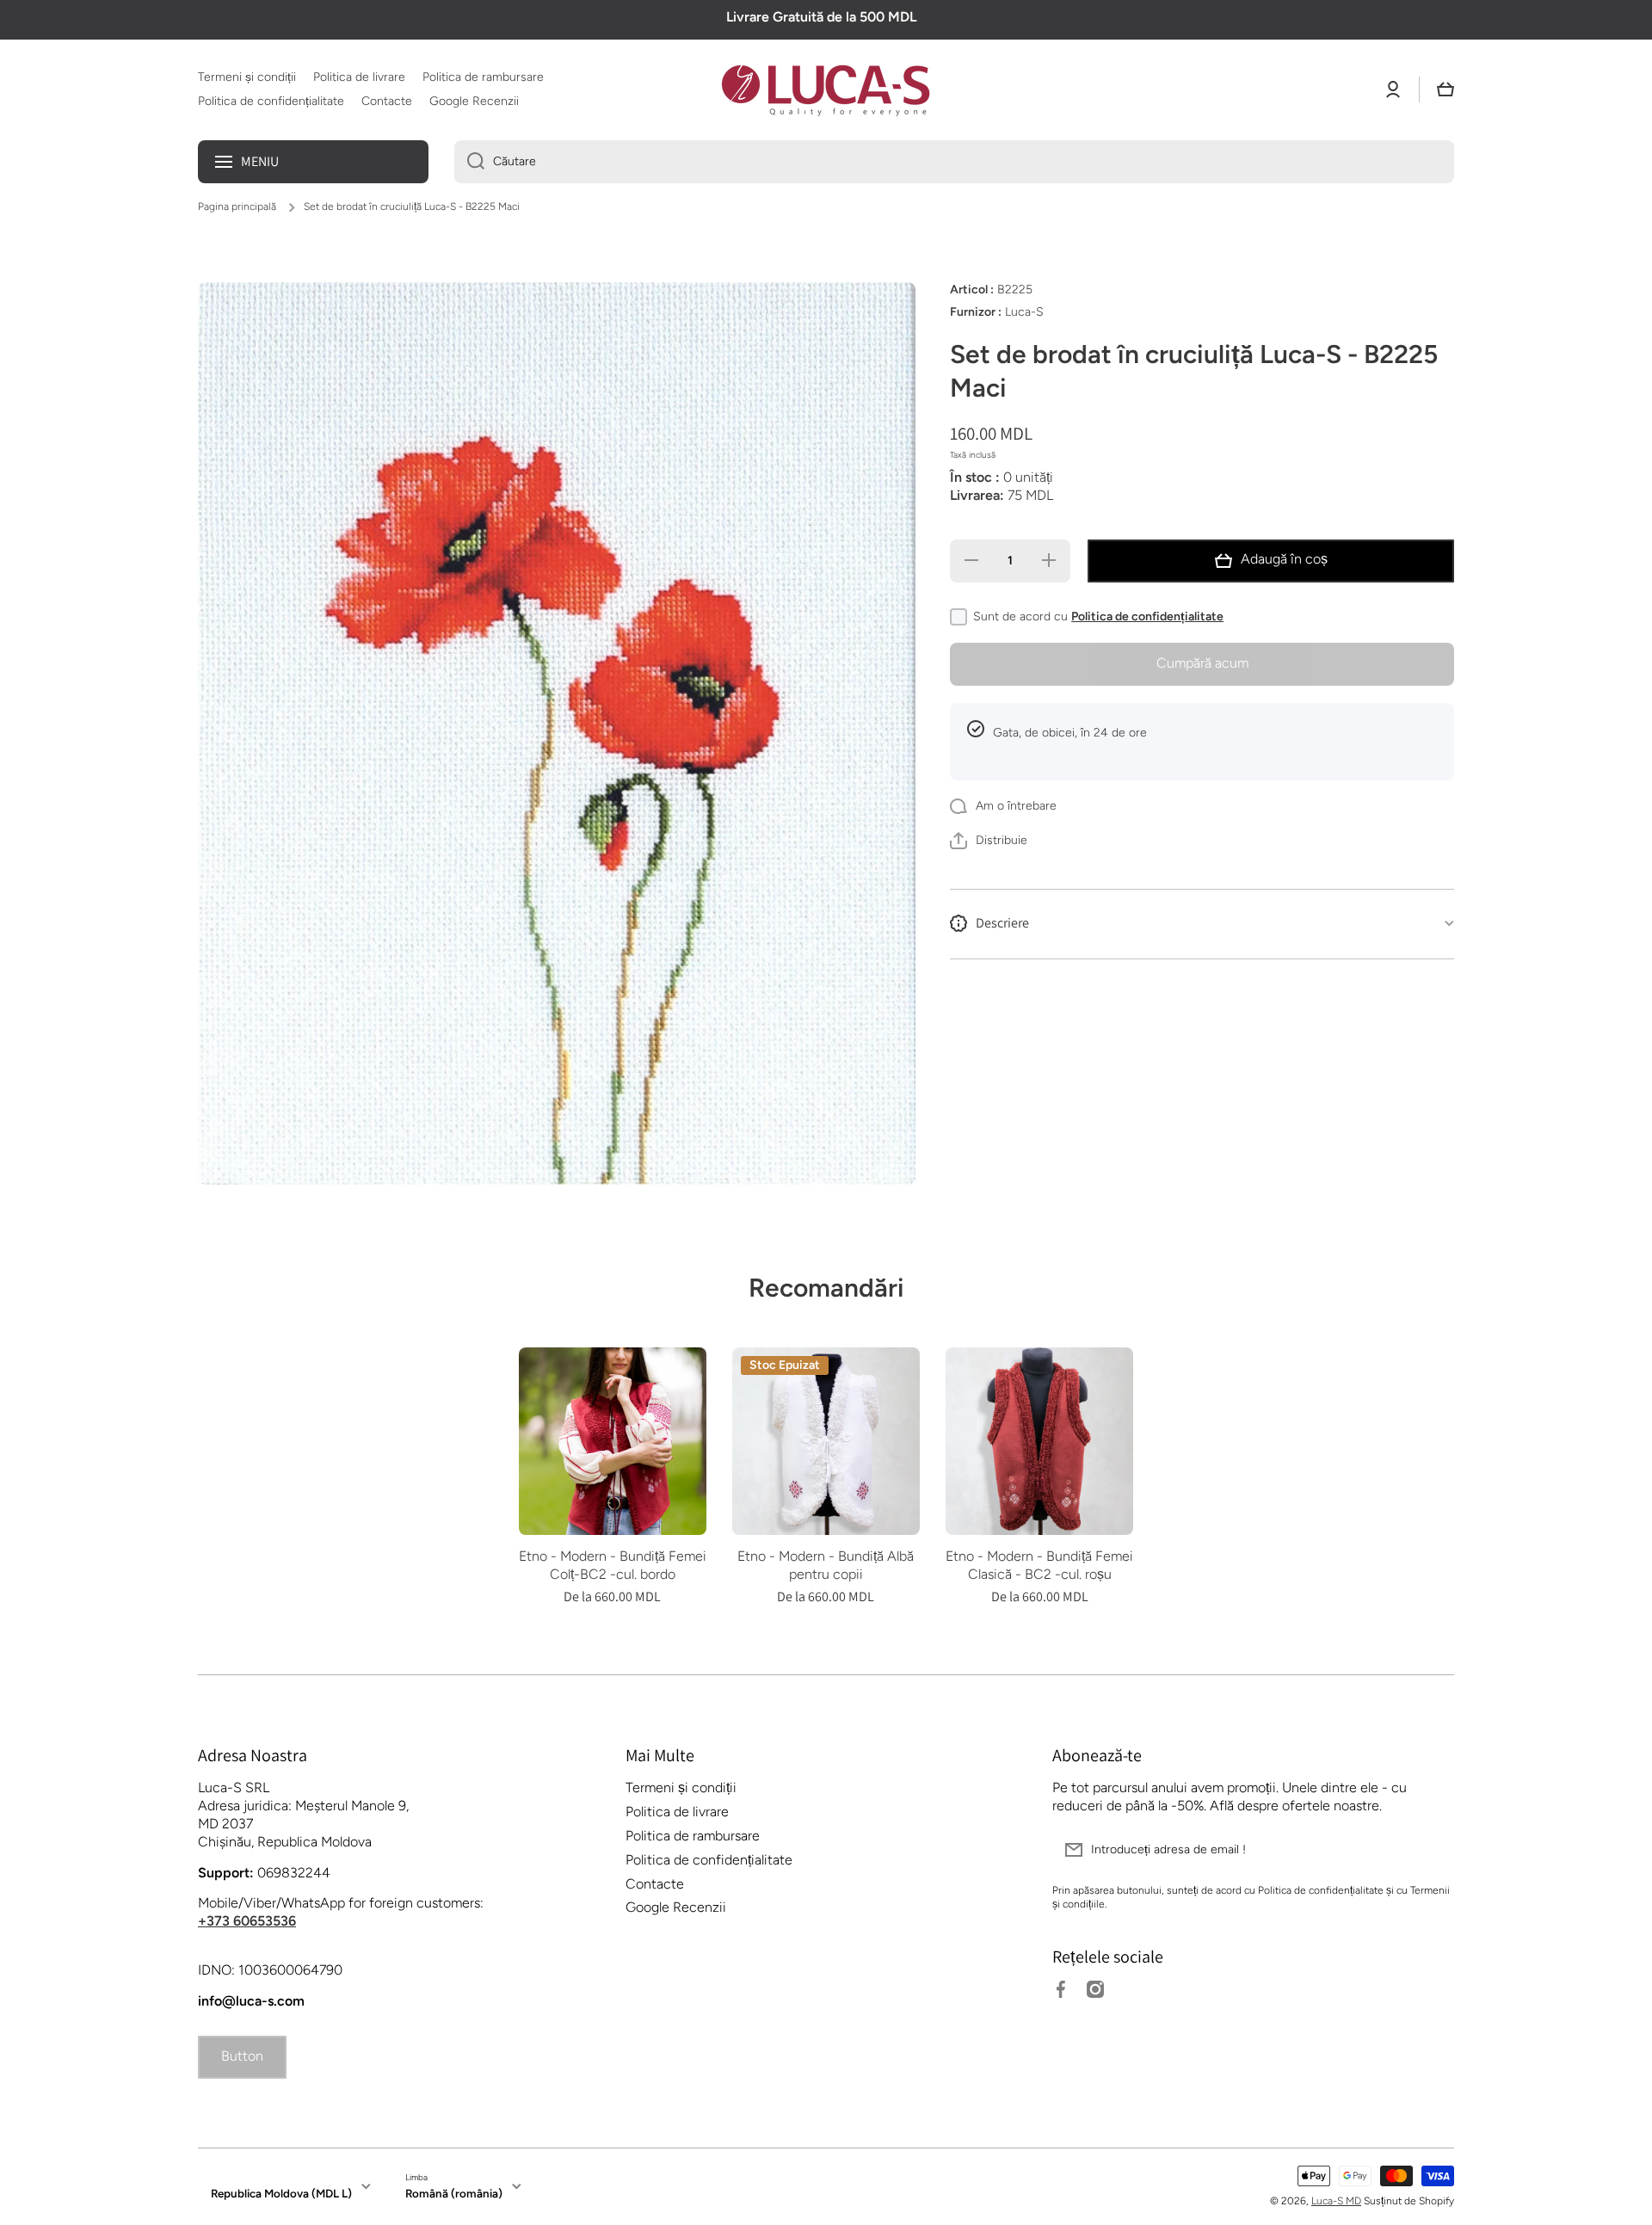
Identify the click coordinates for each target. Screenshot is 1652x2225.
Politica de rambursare (693, 1836)
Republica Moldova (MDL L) (281, 2193)
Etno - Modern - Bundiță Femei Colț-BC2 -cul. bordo (613, 1565)
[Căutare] (469, 162)
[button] (1445, 89)
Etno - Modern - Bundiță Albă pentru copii (826, 1565)
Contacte (655, 1884)
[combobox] (954, 162)
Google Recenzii (676, 1907)
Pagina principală (237, 206)
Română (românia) (454, 2193)
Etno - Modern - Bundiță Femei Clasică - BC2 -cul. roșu (1039, 1565)
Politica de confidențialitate (1147, 616)
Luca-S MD (1336, 2201)
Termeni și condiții (681, 1787)
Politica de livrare (677, 1812)
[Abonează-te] (1433, 1850)
